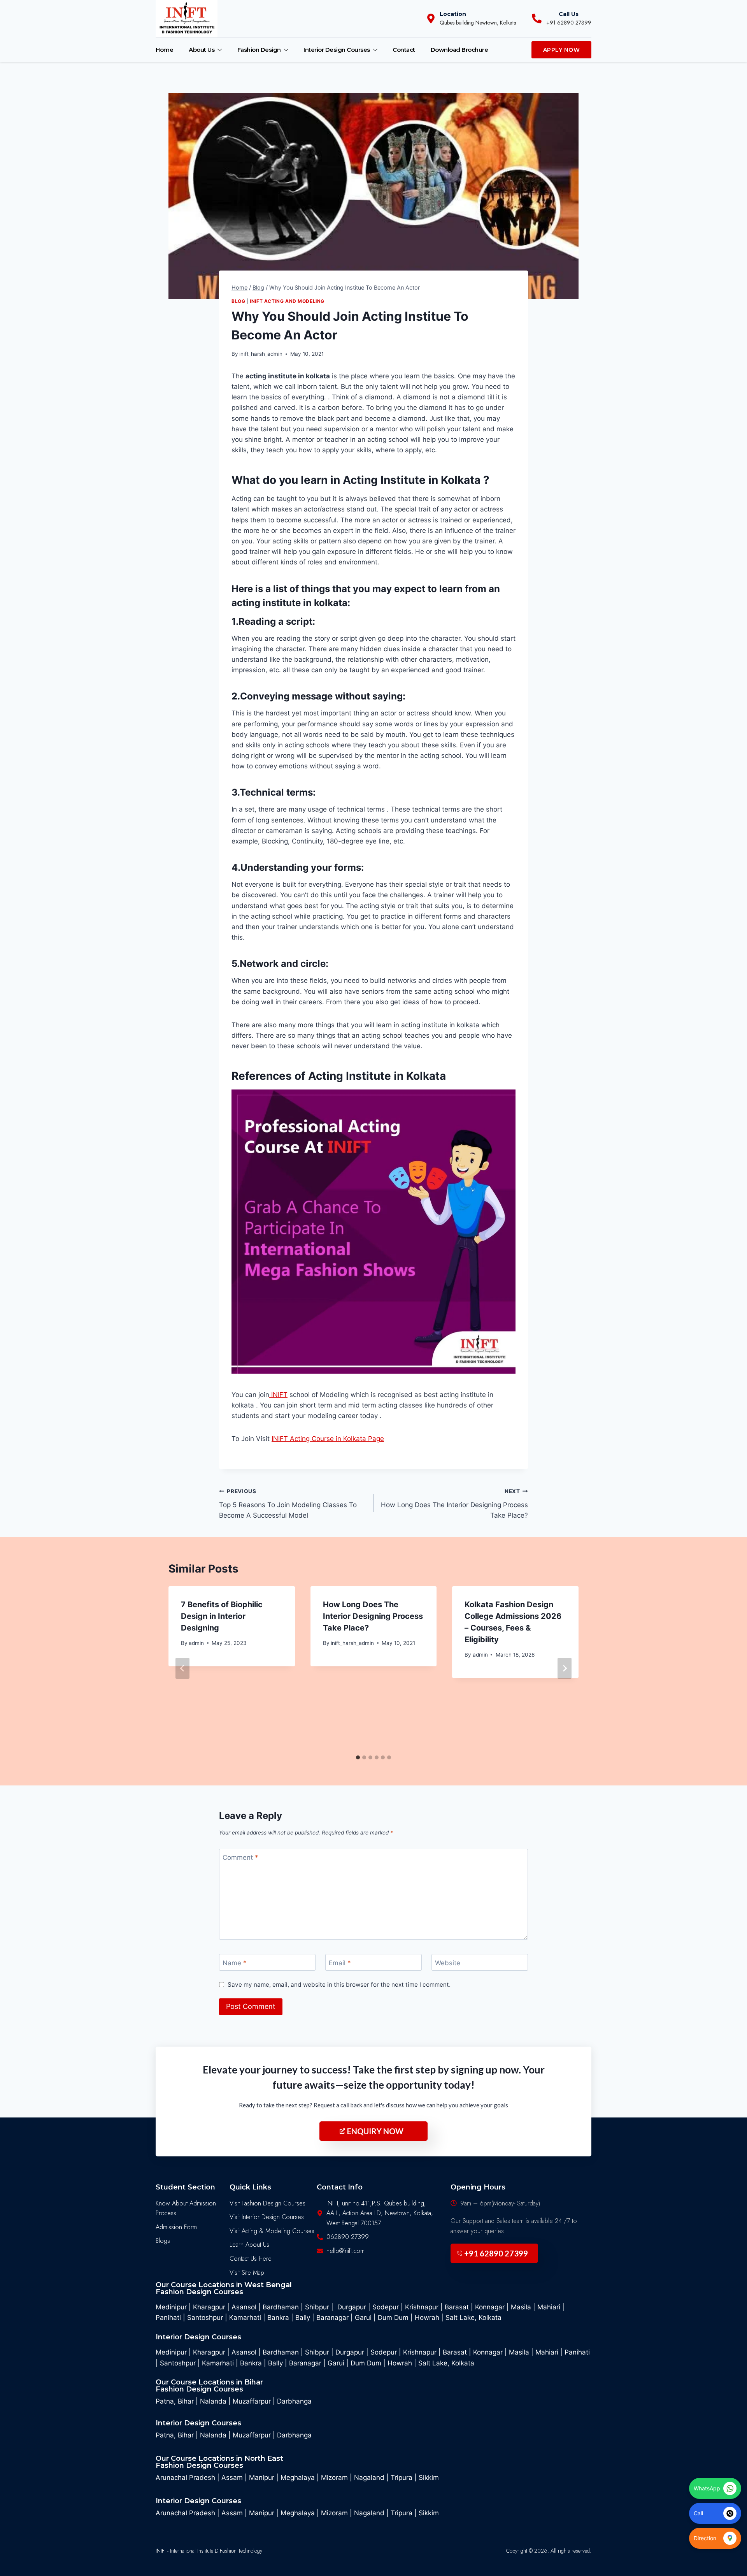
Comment (240, 1857)
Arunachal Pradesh (185, 2478)
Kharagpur (209, 2307)
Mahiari (549, 2307)
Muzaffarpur (252, 2401)
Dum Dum (393, 2318)
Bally (303, 2318)
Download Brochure (459, 50)
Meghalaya (298, 2478)
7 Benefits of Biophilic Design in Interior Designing (222, 1616)
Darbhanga (294, 2401)
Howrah (427, 2318)
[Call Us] (537, 18)
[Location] (431, 18)
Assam (232, 2478)
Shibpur (318, 2307)
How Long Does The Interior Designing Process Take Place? (454, 1504)
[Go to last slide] (182, 1668)
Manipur (262, 2478)
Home (164, 50)
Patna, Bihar (175, 2401)
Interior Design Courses (337, 50)
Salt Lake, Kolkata (473, 2318)
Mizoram (334, 2478)
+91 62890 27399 (496, 2253)
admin (196, 1643)
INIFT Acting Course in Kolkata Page (328, 1439)
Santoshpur (205, 2318)
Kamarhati (245, 2318)
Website (448, 1963)
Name (235, 1963)
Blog (238, 301)
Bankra (278, 2318)
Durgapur (352, 2307)
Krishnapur (422, 2307)
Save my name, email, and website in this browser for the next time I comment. (339, 1985)
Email (340, 1963)
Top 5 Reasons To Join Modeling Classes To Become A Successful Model (288, 1504)
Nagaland (369, 2478)
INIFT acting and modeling (287, 301)
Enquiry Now (375, 2131)
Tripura (402, 2478)
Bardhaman (282, 2307)
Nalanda (213, 2401)
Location (453, 14)
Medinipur (171, 2307)
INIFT (278, 1395)
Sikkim (429, 2478)
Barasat (457, 2307)
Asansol (245, 2307)
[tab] (358, 1757)
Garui (363, 2318)
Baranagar (332, 2318)
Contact (404, 50)
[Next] (565, 1668)
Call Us (569, 14)
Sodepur (386, 2307)
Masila (521, 2307)
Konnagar (490, 2307)
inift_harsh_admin (261, 354)
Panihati (168, 2318)
